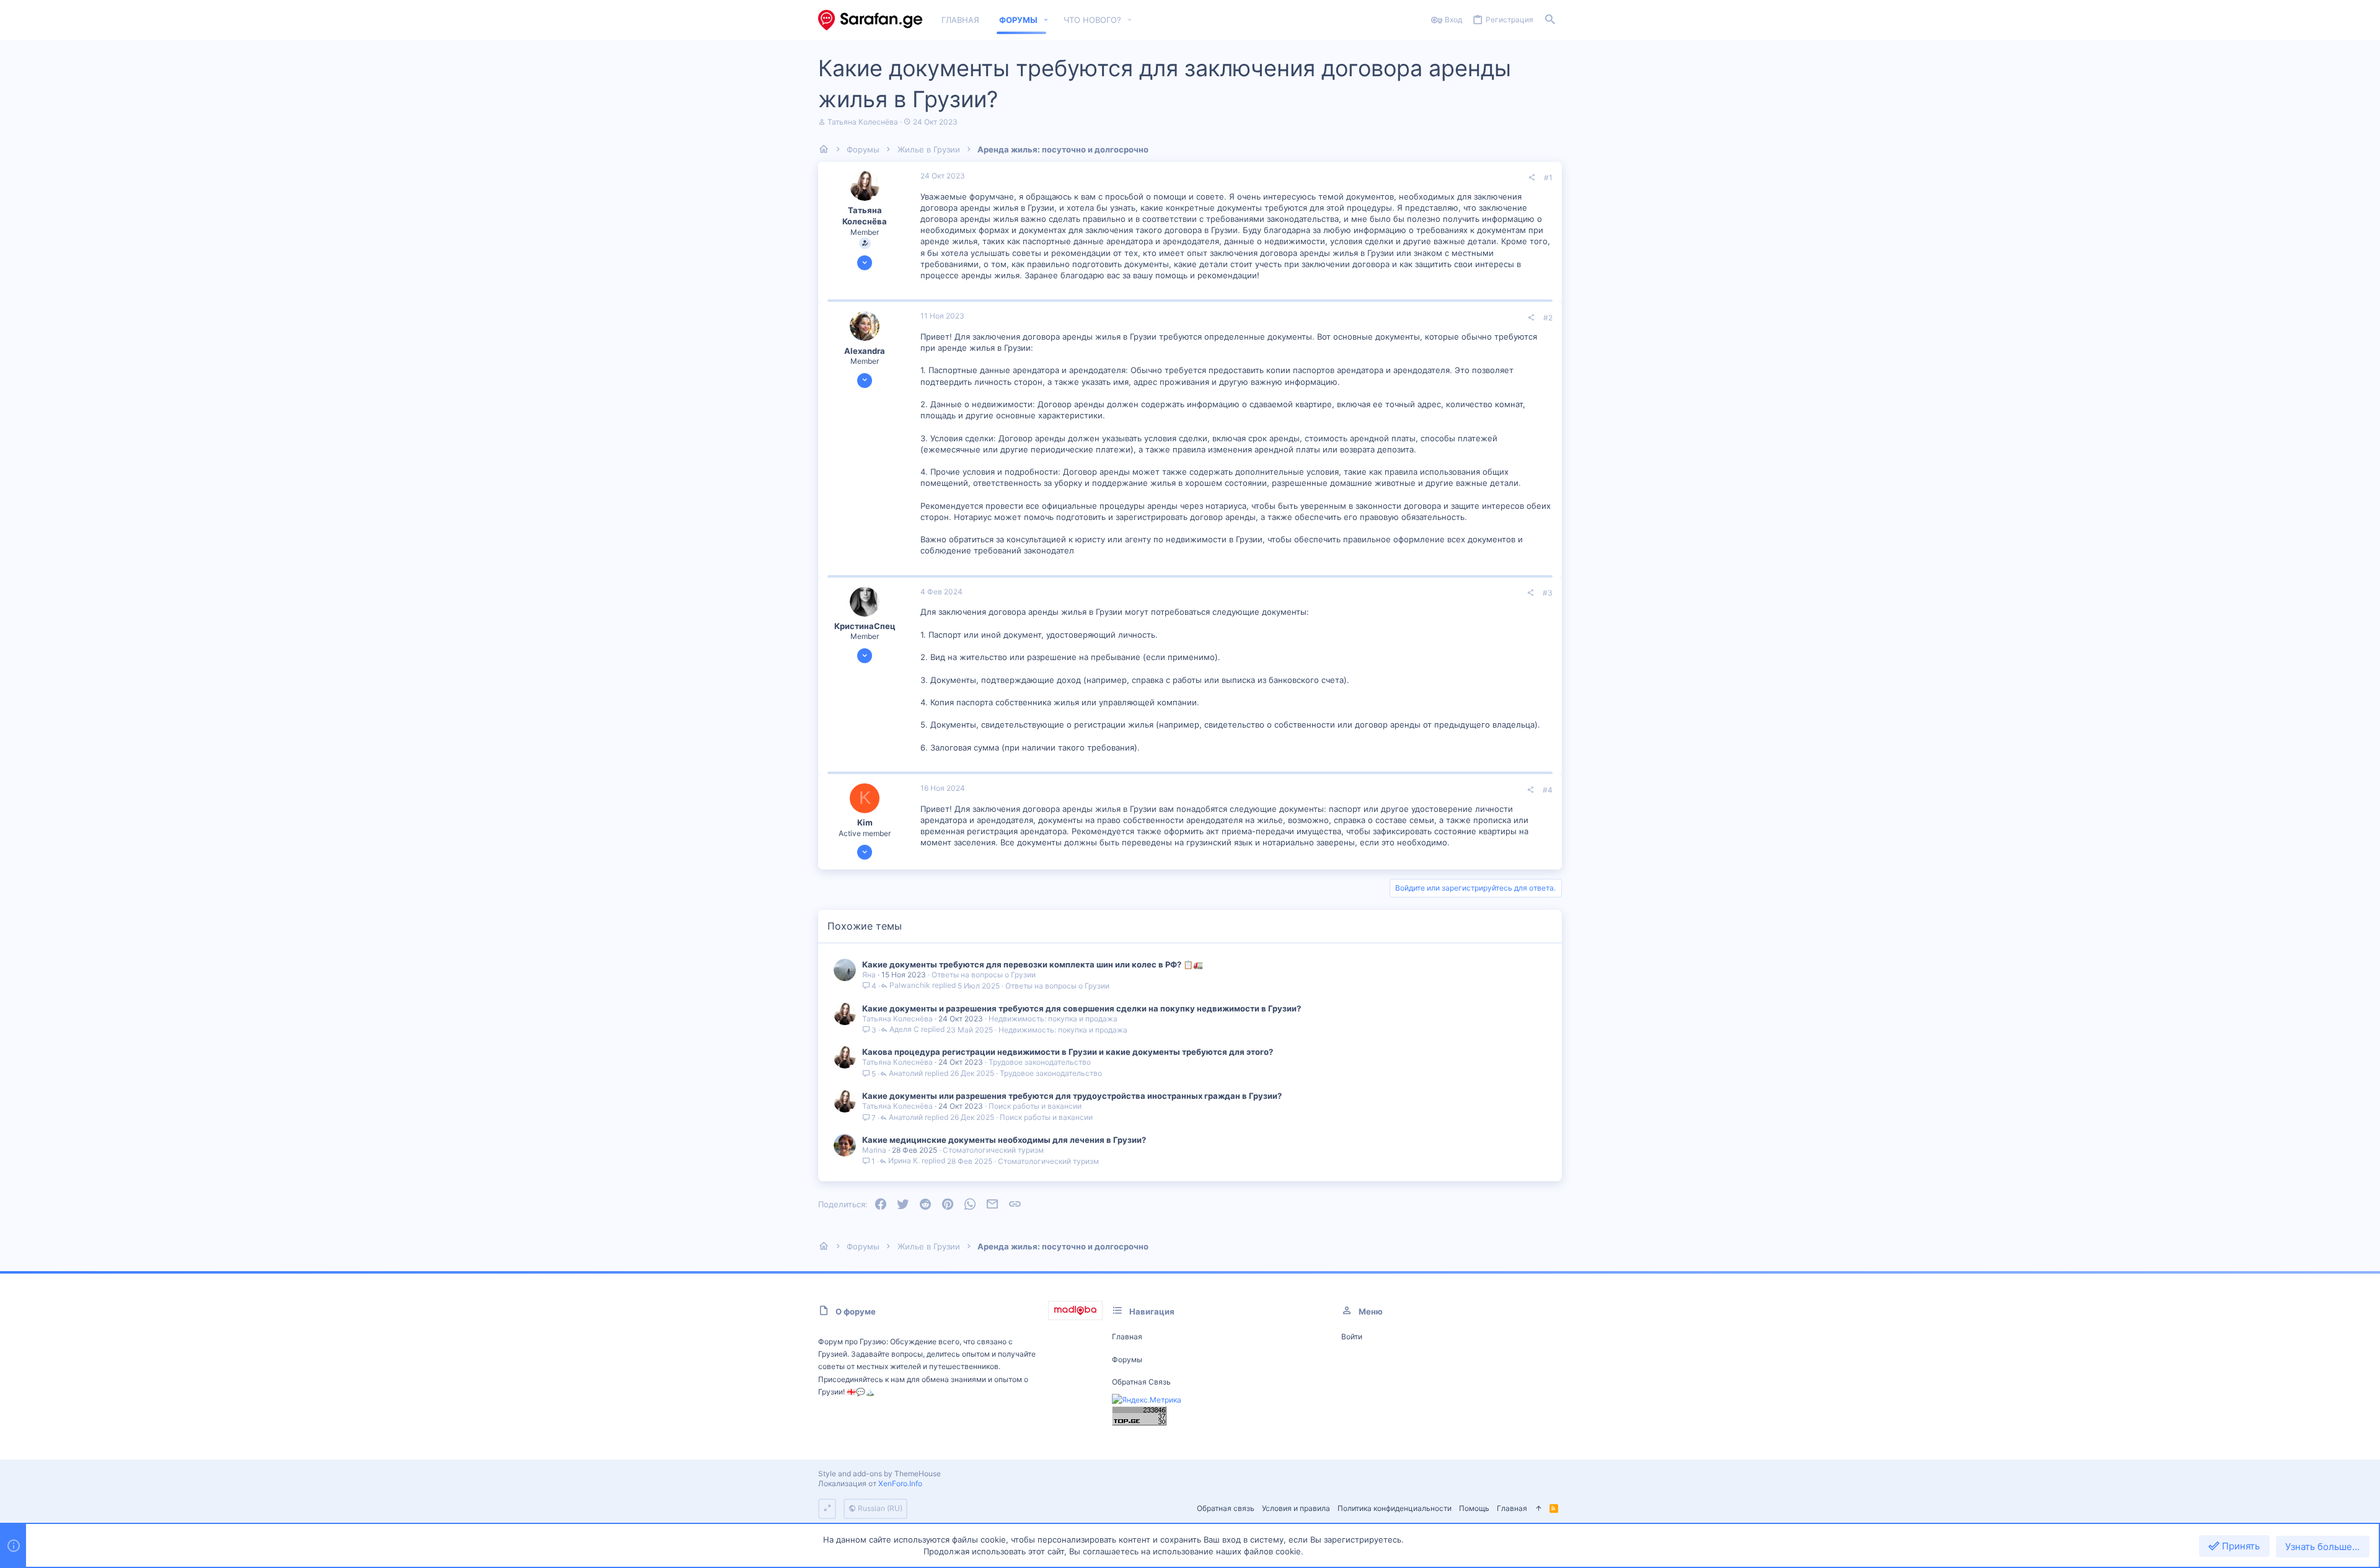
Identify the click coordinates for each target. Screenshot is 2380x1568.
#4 (1548, 790)
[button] (1046, 20)
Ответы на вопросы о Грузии (984, 975)
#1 (1548, 178)
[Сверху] (1538, 1509)
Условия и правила (1296, 1508)
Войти (1352, 1337)
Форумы (1127, 1359)
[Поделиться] (1532, 178)
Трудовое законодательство (1040, 1062)
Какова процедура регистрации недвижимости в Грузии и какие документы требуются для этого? (1068, 1052)
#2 (1548, 318)
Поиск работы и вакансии (1035, 1106)
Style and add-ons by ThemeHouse (879, 1473)
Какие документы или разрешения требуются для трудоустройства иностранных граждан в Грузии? (1072, 1096)
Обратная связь (1141, 1382)
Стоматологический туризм (993, 1150)
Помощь (1474, 1508)
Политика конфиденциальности (1395, 1508)
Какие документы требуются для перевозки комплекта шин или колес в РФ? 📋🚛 (1033, 964)
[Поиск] (1550, 20)
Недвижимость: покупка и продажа (1053, 1019)
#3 (1548, 593)
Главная (1127, 1337)
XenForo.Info (900, 1483)
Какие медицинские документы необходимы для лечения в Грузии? (1004, 1140)
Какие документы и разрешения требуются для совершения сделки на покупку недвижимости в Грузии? (1082, 1008)
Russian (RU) (879, 1508)
